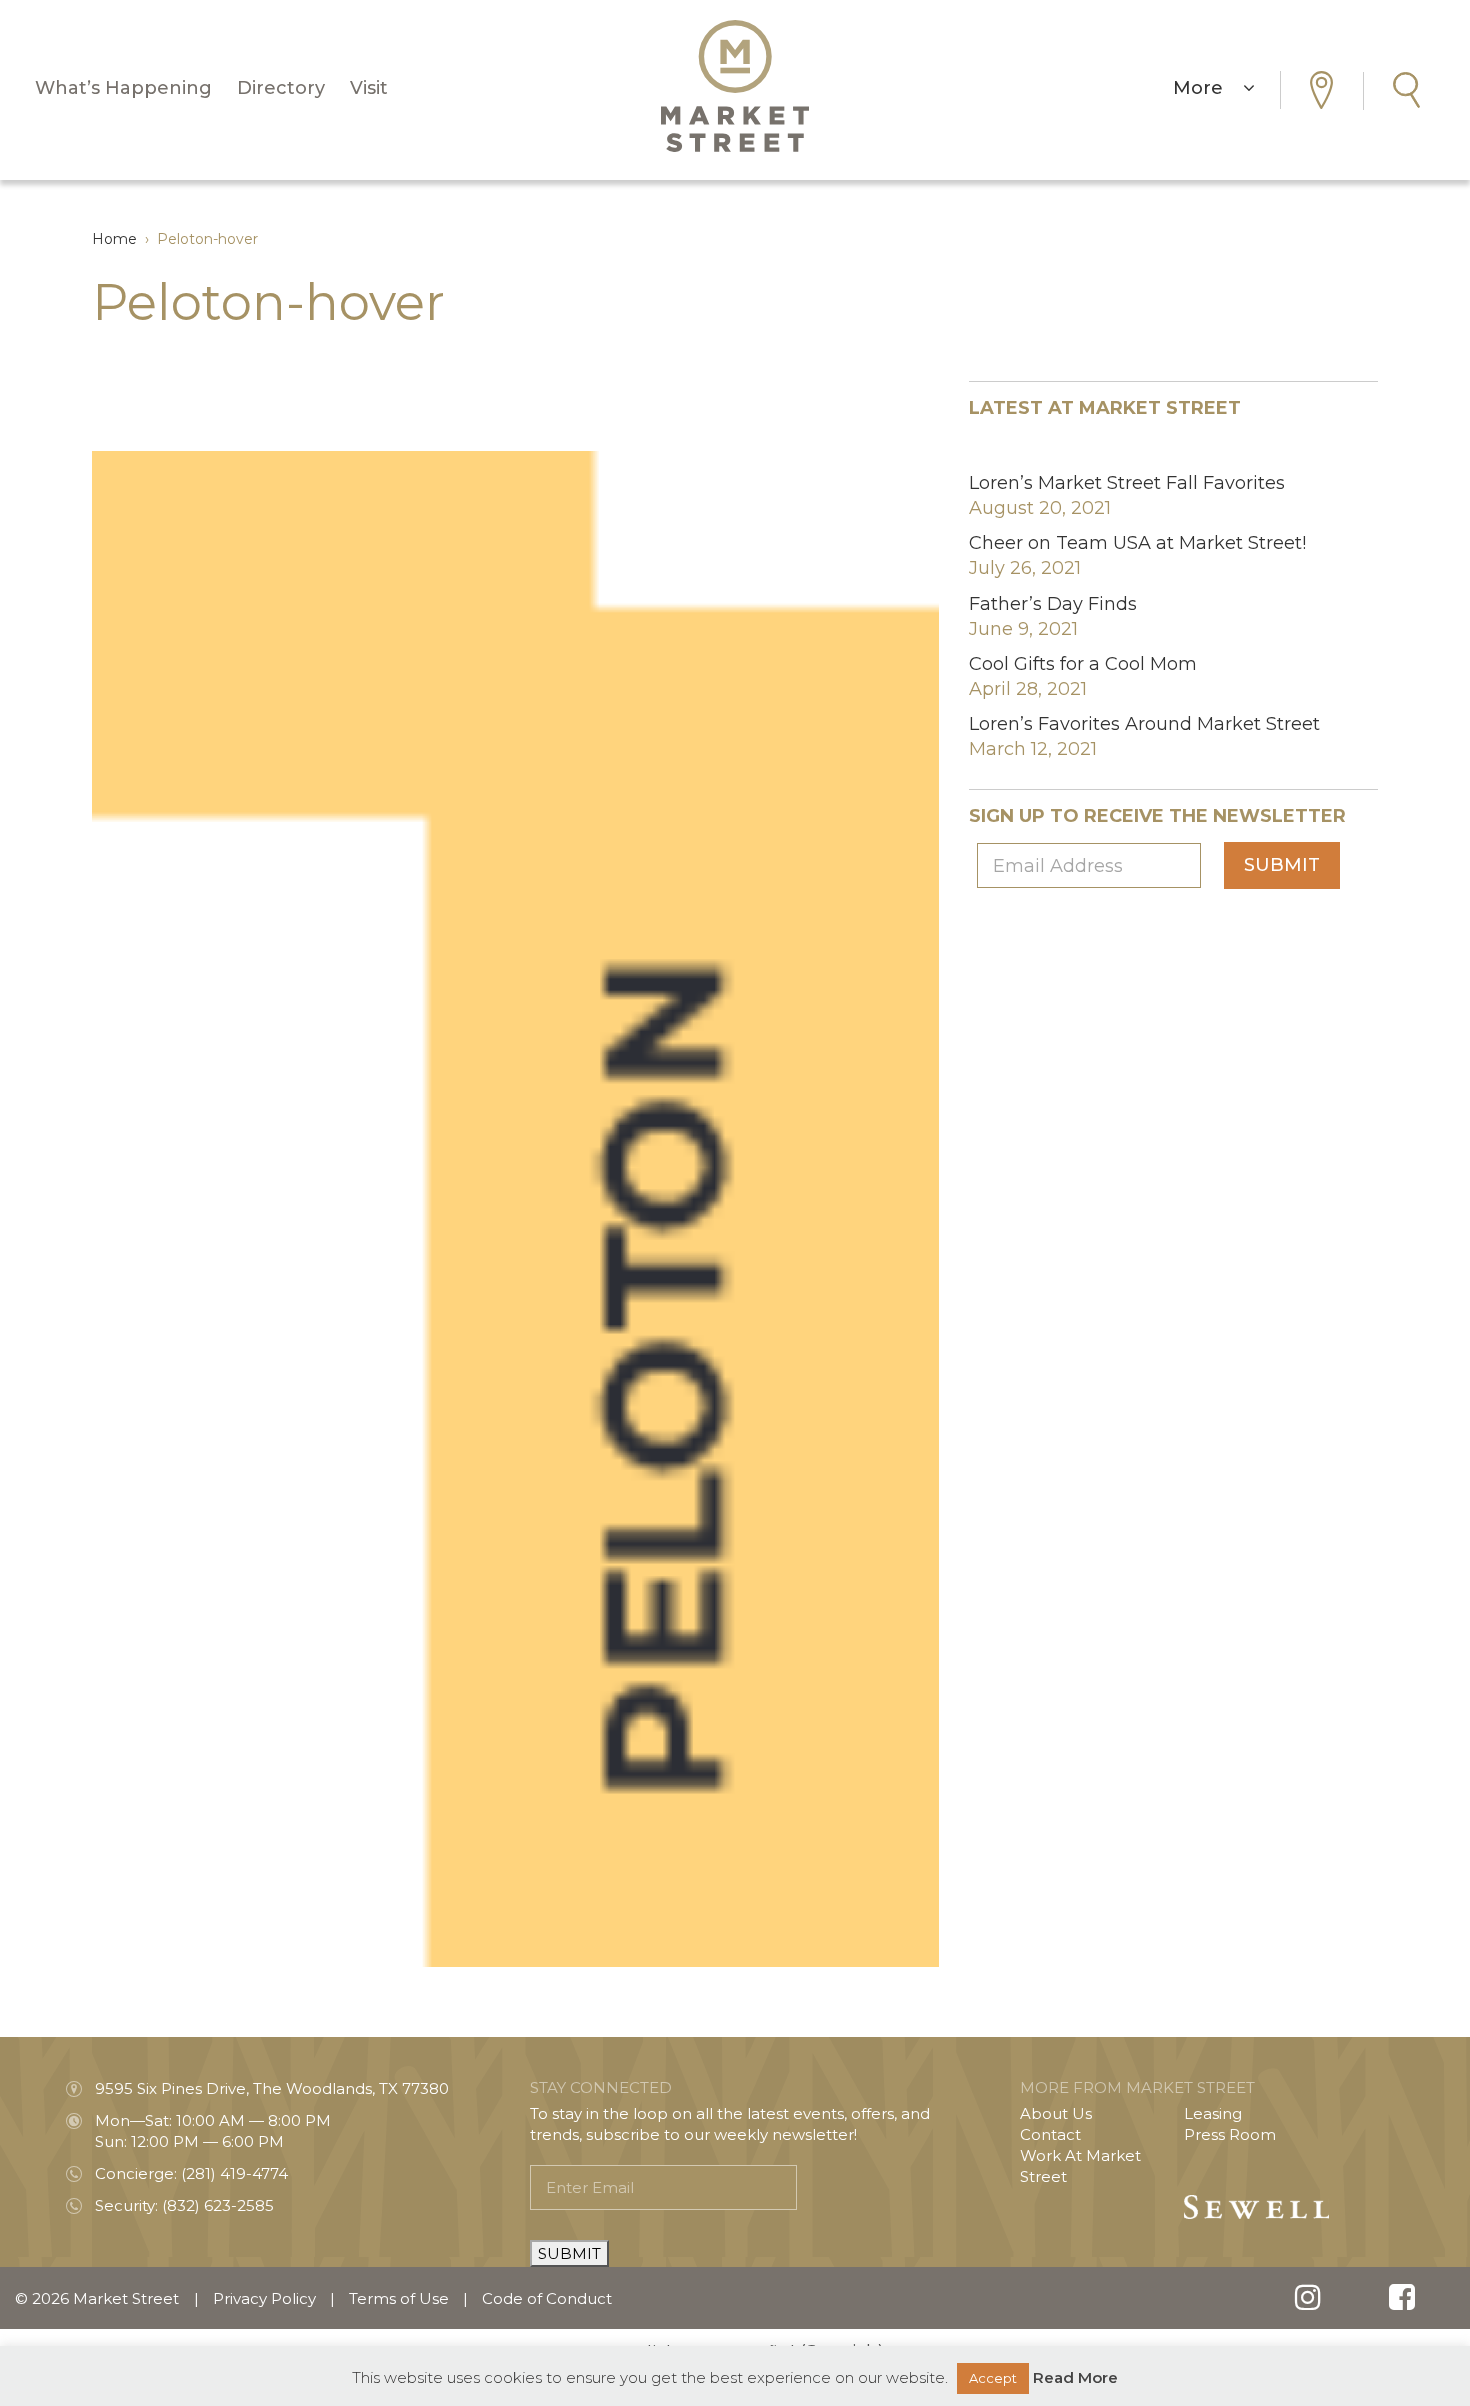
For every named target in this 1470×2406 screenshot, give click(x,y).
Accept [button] (993, 2378)
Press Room (1230, 2134)
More (1208, 88)
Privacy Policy (264, 2298)
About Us (1056, 2113)
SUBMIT (569, 2253)
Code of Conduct (547, 2298)
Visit (369, 88)
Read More (1075, 2377)
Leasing (1213, 2113)
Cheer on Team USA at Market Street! (1137, 543)
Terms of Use (399, 2298)
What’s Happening (123, 88)
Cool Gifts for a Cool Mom (1083, 664)
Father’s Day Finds (1053, 604)
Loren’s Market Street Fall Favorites (1127, 483)
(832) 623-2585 (218, 2205)
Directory (281, 88)
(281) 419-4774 (234, 2173)
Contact (1050, 2134)
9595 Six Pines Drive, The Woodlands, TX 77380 (272, 2088)
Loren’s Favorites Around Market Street (1144, 724)
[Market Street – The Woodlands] (735, 86)
